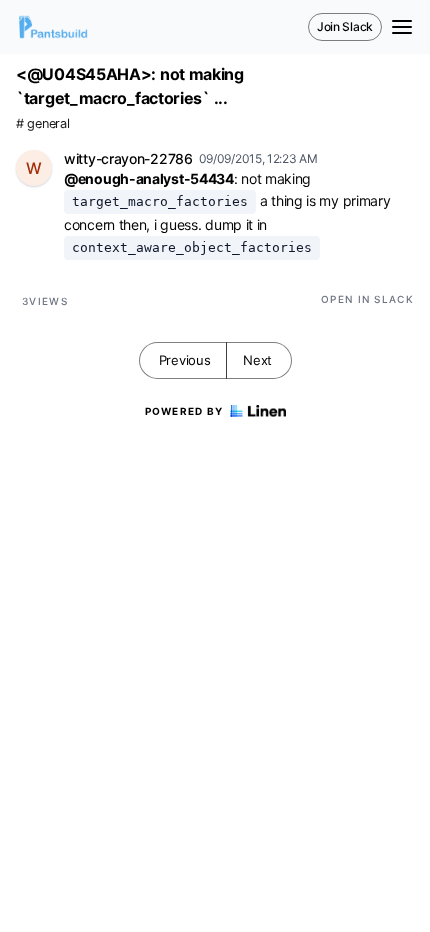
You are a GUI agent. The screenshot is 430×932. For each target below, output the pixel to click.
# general (42, 123)
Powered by (184, 411)
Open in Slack (367, 299)
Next (257, 360)
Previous (185, 360)
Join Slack (345, 26)
